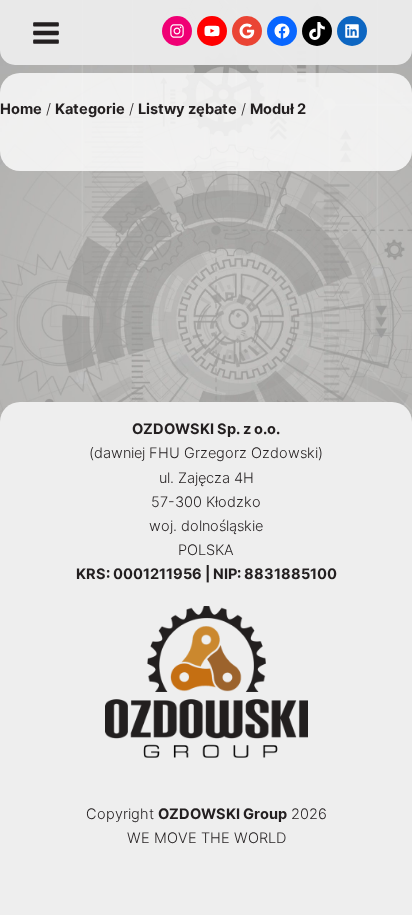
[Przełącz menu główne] (46, 33)
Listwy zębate (187, 109)
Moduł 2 (278, 109)
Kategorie (90, 109)
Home (21, 109)
